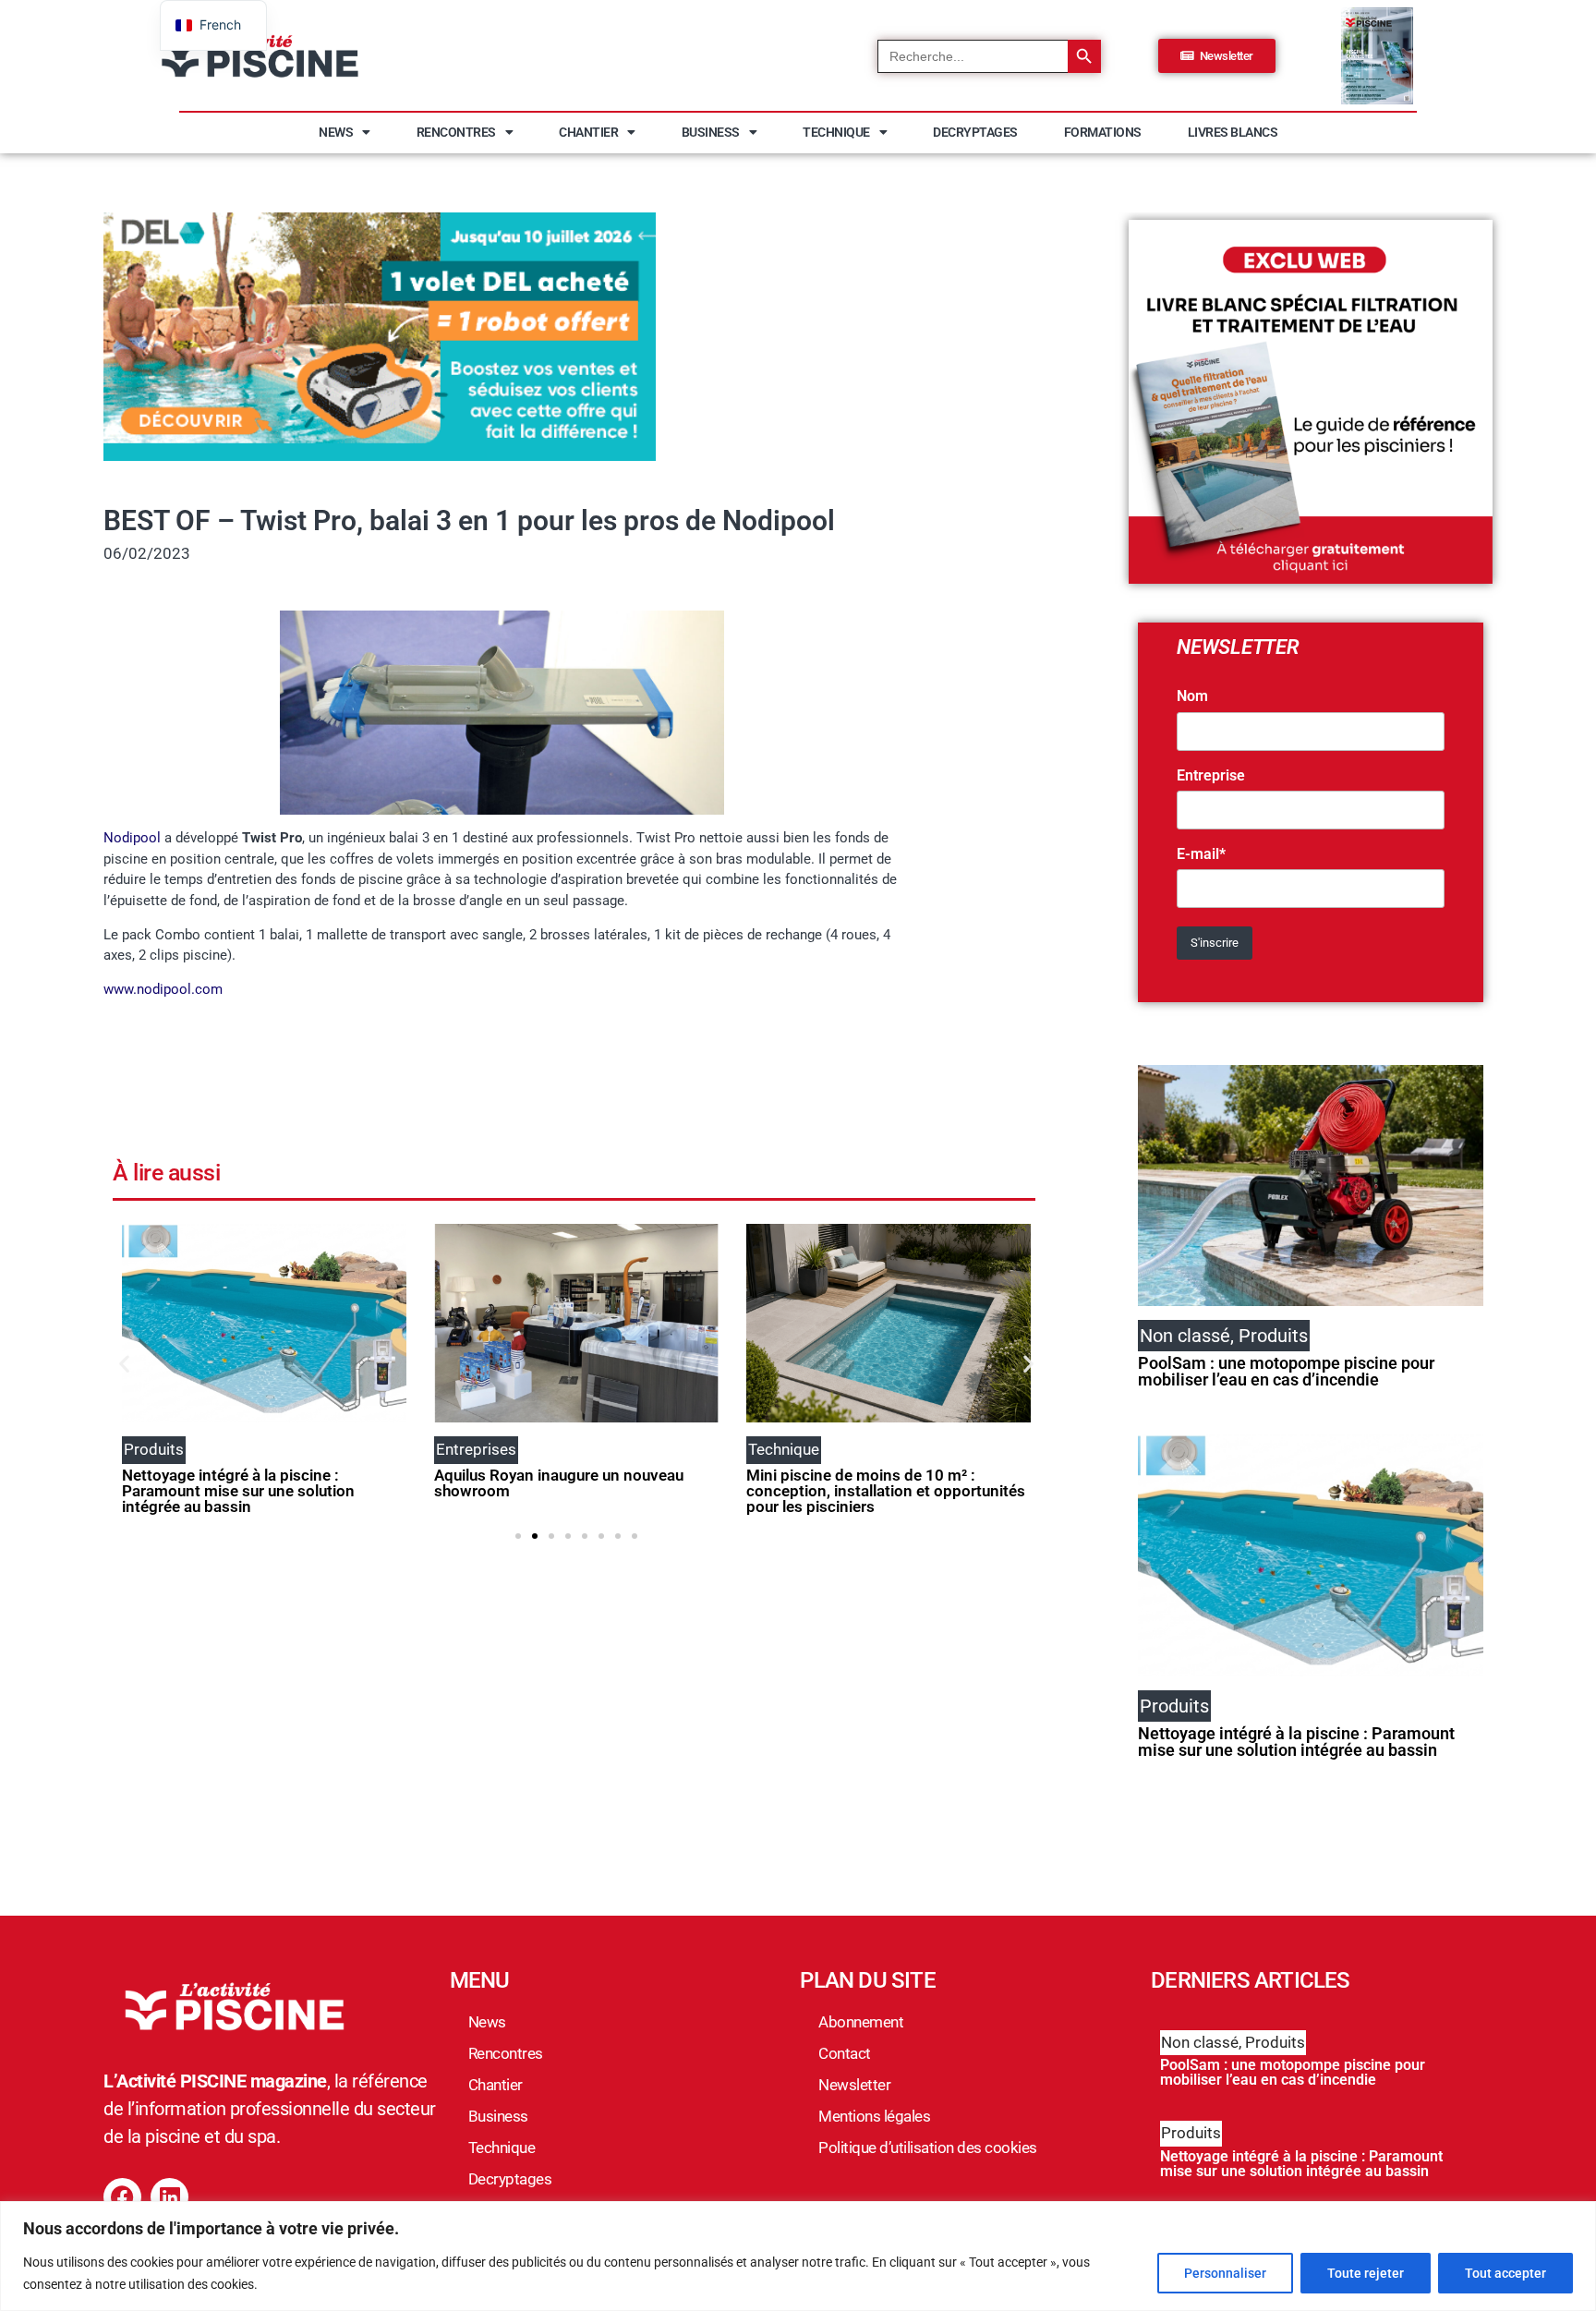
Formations (1103, 132)
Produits (1275, 2042)
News (336, 132)
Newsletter (854, 2085)
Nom (1192, 696)
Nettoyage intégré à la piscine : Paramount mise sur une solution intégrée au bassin (238, 1491)
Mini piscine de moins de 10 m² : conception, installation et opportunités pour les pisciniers (886, 1491)
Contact (845, 2053)
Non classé (1200, 2042)
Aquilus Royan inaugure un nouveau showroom (559, 1483)
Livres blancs (1233, 132)
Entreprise (1211, 776)
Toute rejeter (1366, 2273)
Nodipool (132, 838)
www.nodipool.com (163, 989)
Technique (836, 132)
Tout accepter (1505, 2273)
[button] (124, 1363)
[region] (798, 2256)
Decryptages (975, 132)
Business (711, 132)
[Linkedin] (169, 2197)
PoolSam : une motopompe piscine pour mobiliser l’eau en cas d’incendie (1286, 1371)
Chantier (588, 132)
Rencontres (456, 132)
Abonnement (861, 2022)
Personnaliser (1225, 2273)
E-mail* (1201, 854)
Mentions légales (874, 2116)
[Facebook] (122, 2197)
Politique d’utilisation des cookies (928, 2148)
